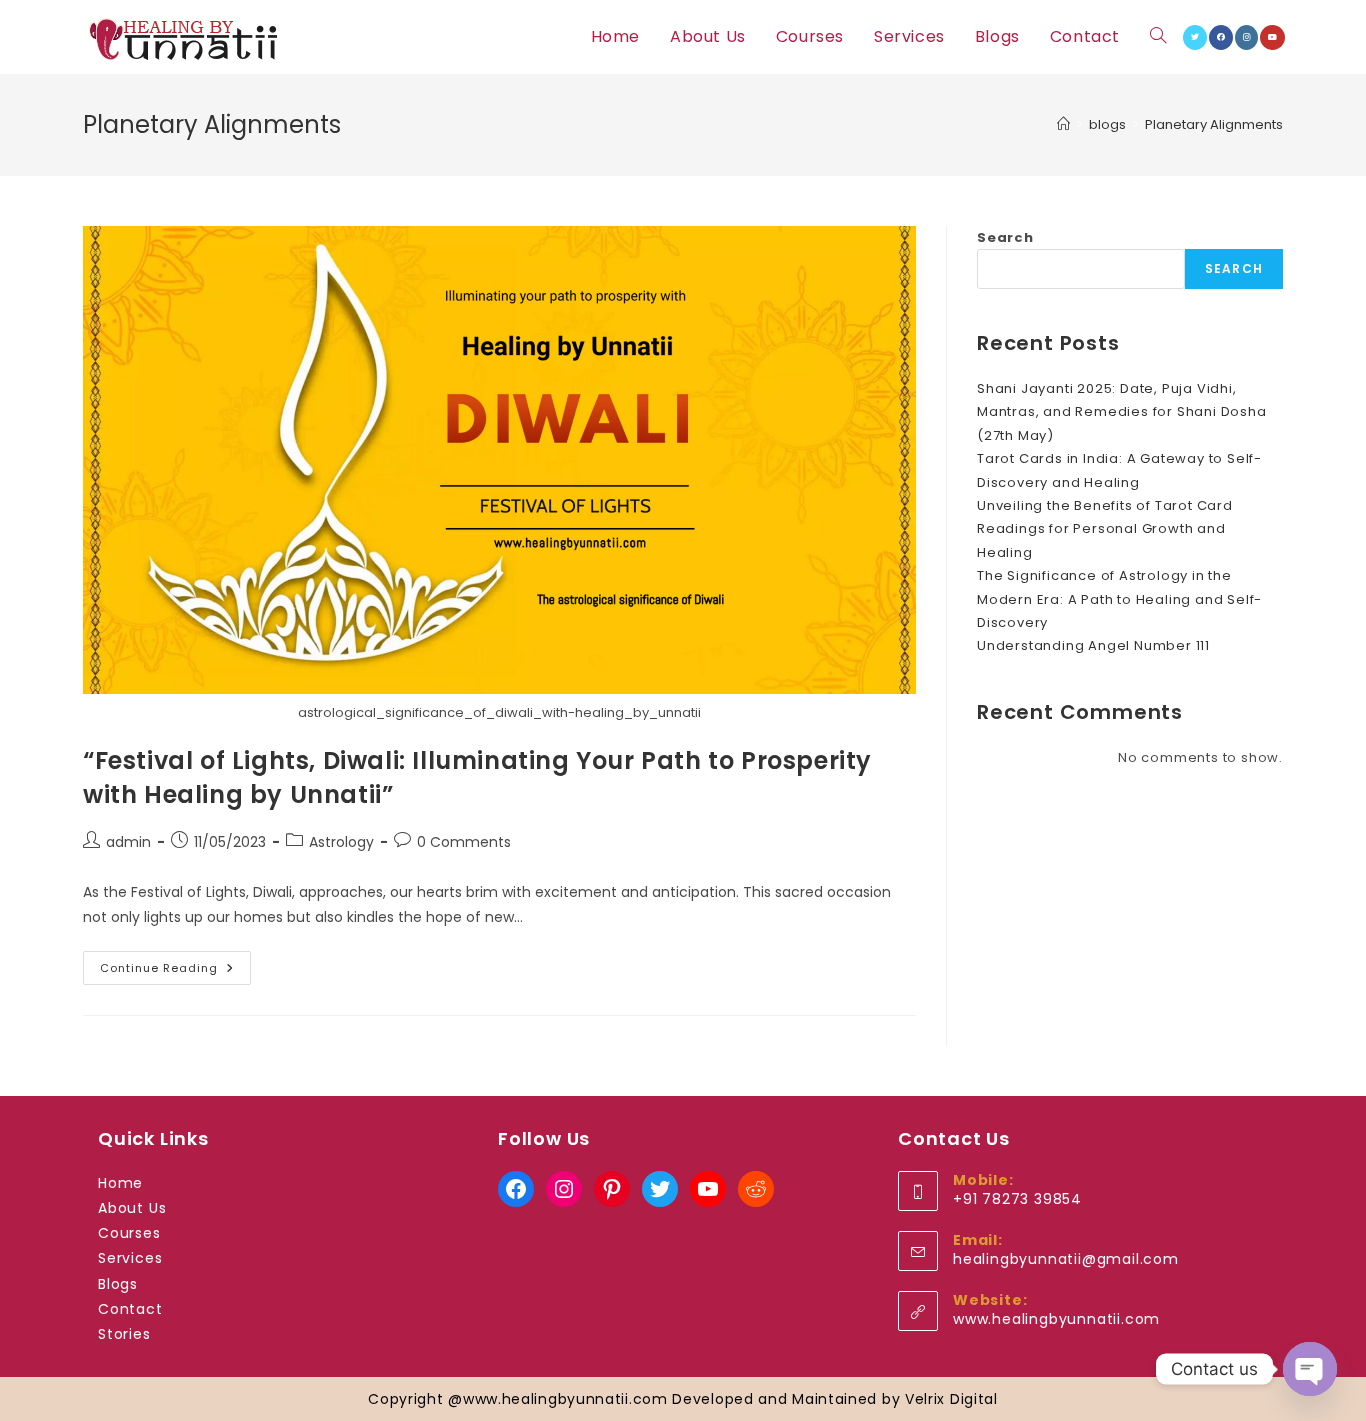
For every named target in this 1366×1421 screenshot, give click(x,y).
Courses (129, 1233)
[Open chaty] (1310, 1369)
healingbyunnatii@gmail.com (1066, 1259)
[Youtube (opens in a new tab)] (1272, 37)
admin (128, 842)
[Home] (1063, 124)
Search (1005, 237)
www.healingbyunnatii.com (1056, 1319)
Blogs (118, 1284)
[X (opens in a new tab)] (1195, 37)
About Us (132, 1208)
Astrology (341, 842)
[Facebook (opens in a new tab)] (1221, 37)
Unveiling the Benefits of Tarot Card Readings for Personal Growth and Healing (1105, 529)
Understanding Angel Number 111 (1093, 645)
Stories (124, 1334)
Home (120, 1183)
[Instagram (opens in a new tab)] (1246, 37)
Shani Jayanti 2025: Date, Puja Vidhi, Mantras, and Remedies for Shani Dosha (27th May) (1122, 412)
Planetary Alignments (1214, 124)
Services (130, 1258)
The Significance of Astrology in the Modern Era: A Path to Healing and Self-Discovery (1119, 599)
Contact (130, 1309)
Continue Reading (175, 971)
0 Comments (464, 842)
